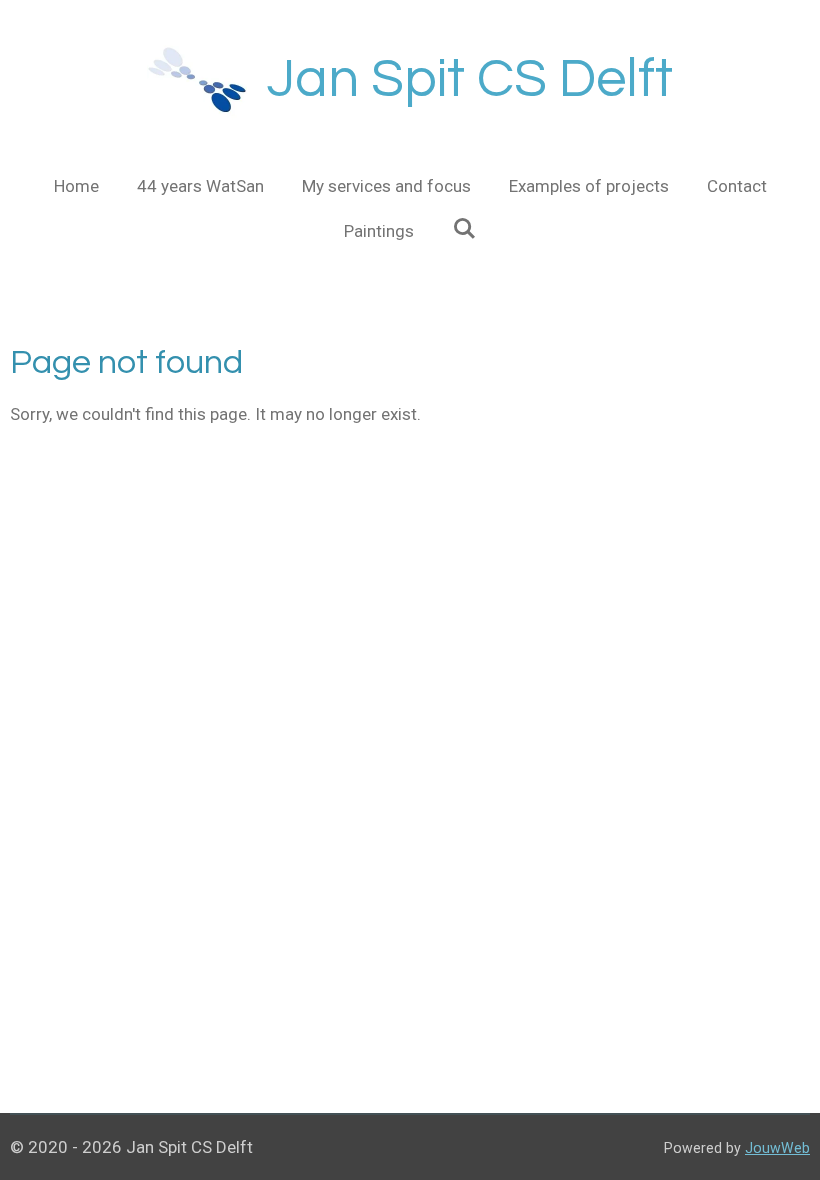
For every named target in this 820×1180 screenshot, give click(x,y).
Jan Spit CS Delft (470, 79)
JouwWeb (777, 1148)
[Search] (464, 229)
